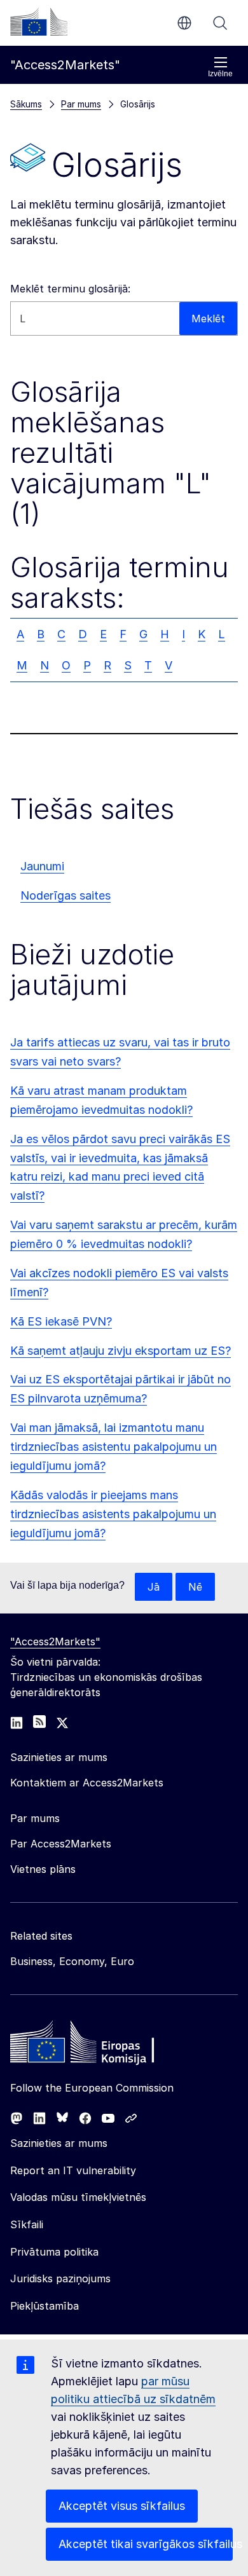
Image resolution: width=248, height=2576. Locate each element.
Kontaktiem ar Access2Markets (87, 1783)
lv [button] (184, 23)
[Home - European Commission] (102, 2045)
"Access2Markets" (55, 1641)
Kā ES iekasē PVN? (61, 1321)
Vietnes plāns (43, 1869)
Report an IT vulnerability (73, 2170)
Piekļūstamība (45, 2306)
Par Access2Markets (61, 1844)
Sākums (26, 104)
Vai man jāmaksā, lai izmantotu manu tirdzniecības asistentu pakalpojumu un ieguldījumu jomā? (114, 1447)
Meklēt (220, 23)
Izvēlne (220, 74)
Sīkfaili (27, 2224)
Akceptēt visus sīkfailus (122, 2506)
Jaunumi (42, 866)
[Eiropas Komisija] (39, 22)
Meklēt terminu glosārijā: (70, 289)
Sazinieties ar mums (59, 2143)
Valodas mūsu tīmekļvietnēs (78, 2197)
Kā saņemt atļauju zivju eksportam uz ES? (121, 1351)
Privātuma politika (54, 2252)
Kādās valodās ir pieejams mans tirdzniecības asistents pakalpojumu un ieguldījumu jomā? (113, 1514)
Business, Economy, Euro (72, 1961)
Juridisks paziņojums (60, 2278)
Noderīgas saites (65, 895)
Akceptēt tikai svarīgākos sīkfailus (146, 2544)
